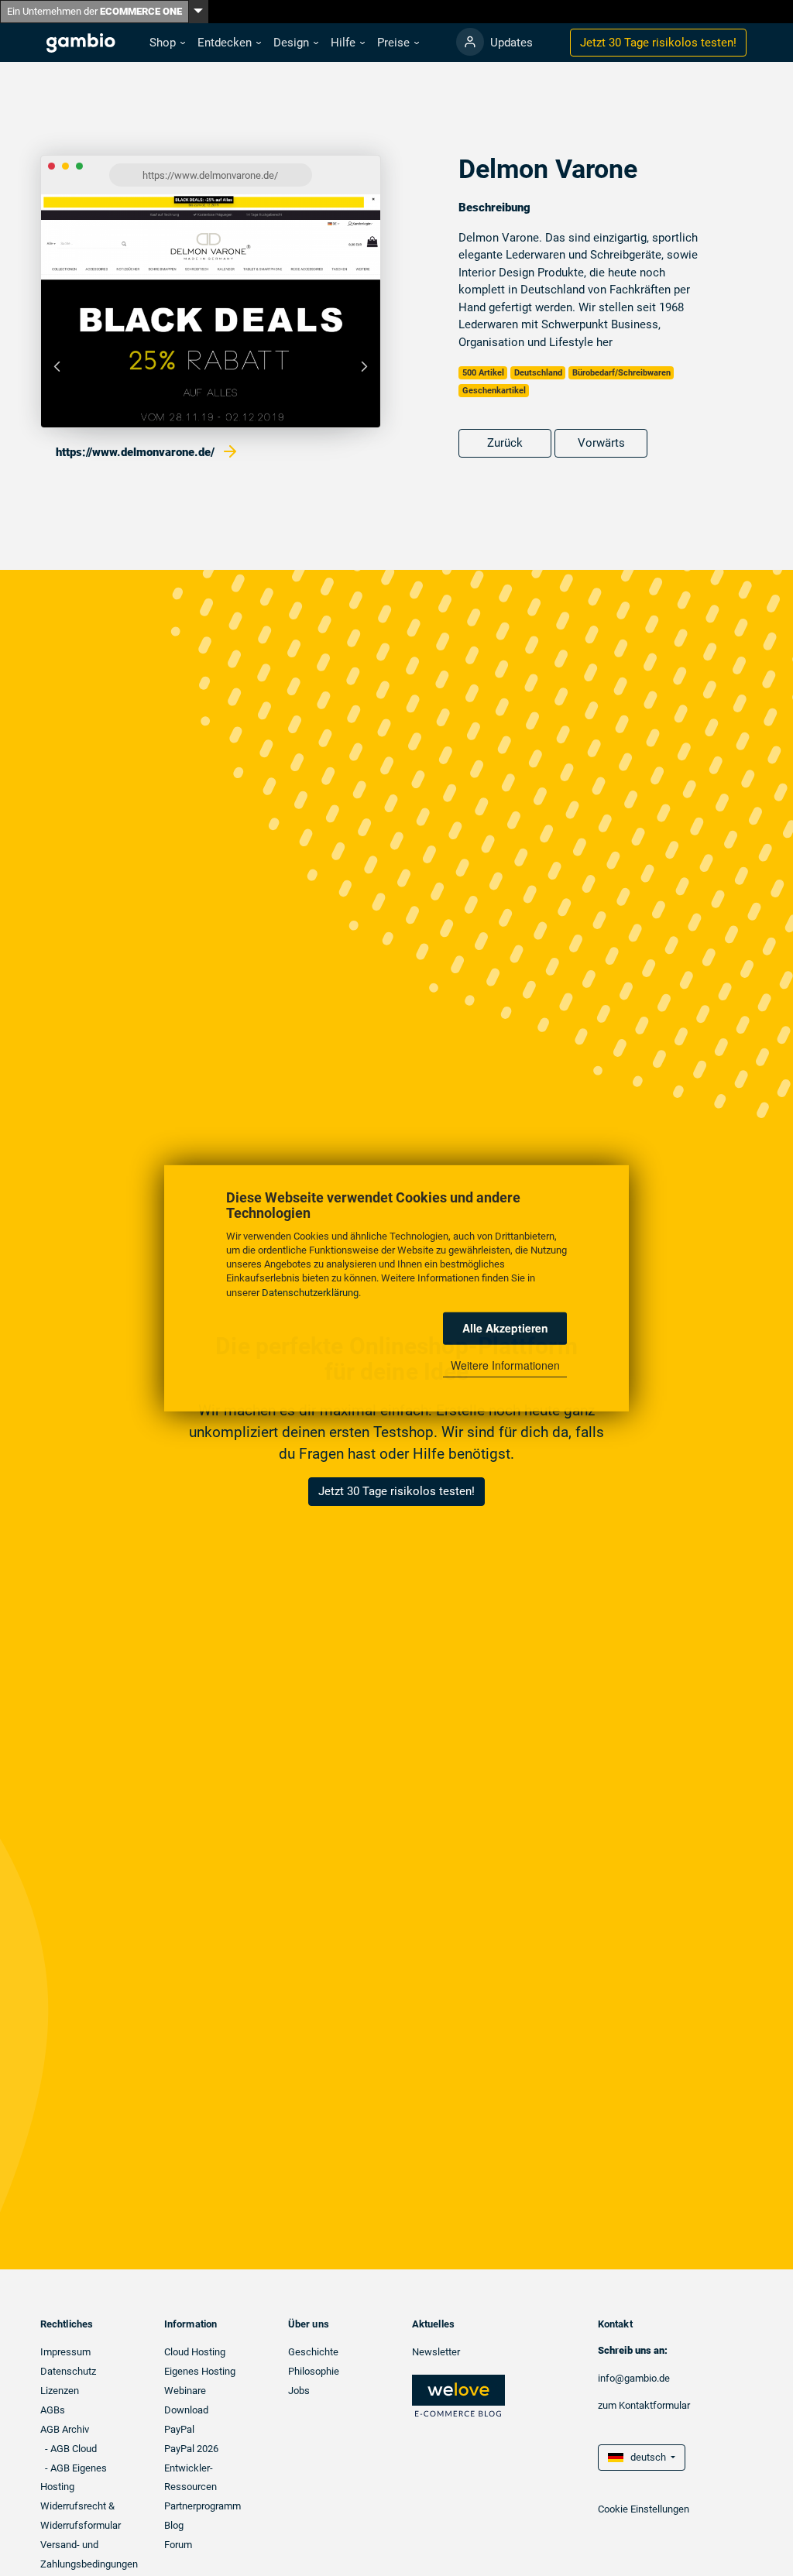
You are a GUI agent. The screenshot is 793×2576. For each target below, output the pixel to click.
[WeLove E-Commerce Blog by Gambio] (458, 2395)
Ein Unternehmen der (94, 11)
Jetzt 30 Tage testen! (658, 43)
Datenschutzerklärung (310, 1292)
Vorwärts (601, 443)
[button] (167, 43)
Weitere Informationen (505, 1365)
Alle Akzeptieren (505, 1328)
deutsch (646, 2457)
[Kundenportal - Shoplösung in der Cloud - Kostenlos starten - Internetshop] (470, 42)
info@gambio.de (634, 2378)
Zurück (505, 443)
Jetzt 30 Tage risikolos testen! (396, 1491)
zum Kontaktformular (644, 2405)
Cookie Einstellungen (644, 2509)
